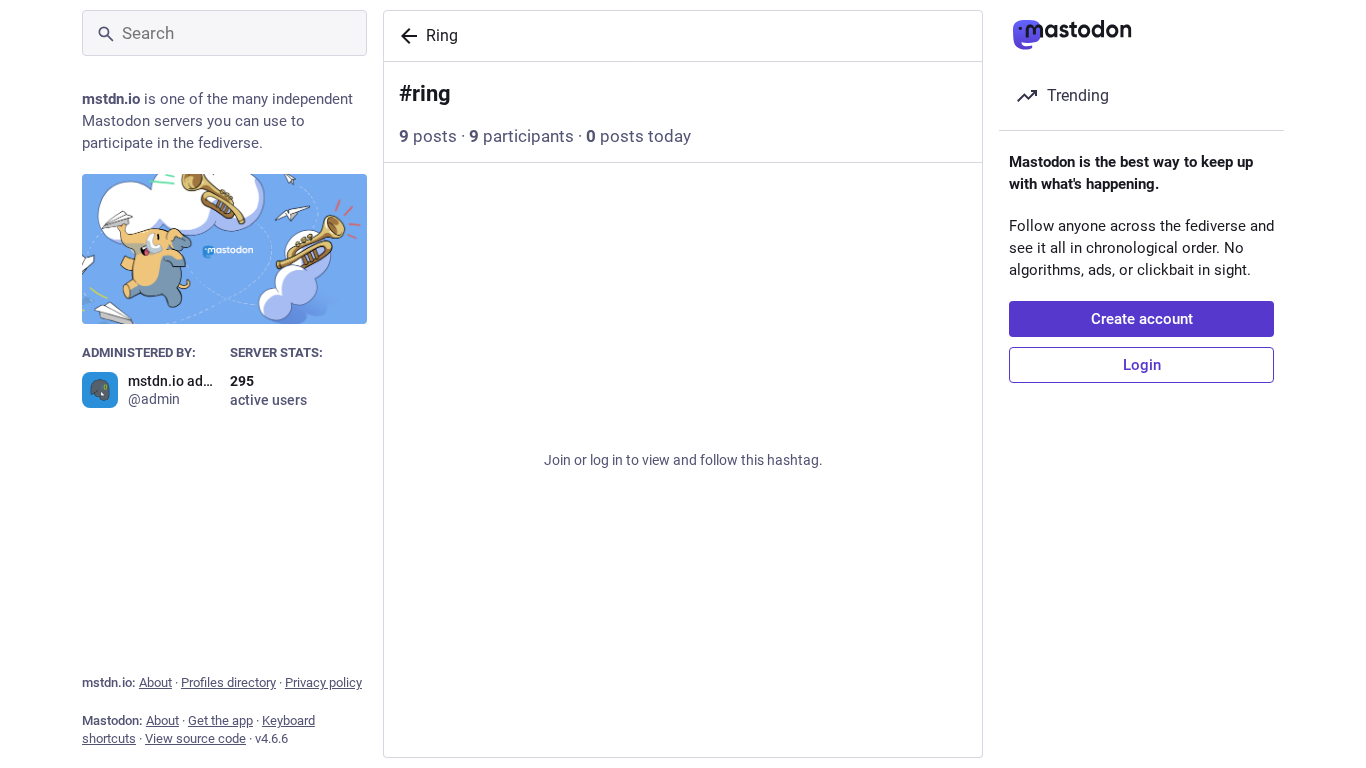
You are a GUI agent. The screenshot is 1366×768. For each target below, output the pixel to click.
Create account (1142, 319)
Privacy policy (323, 682)
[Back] (405, 36)
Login (1142, 365)
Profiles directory (228, 682)
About (155, 682)
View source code (195, 738)
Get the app (220, 720)
